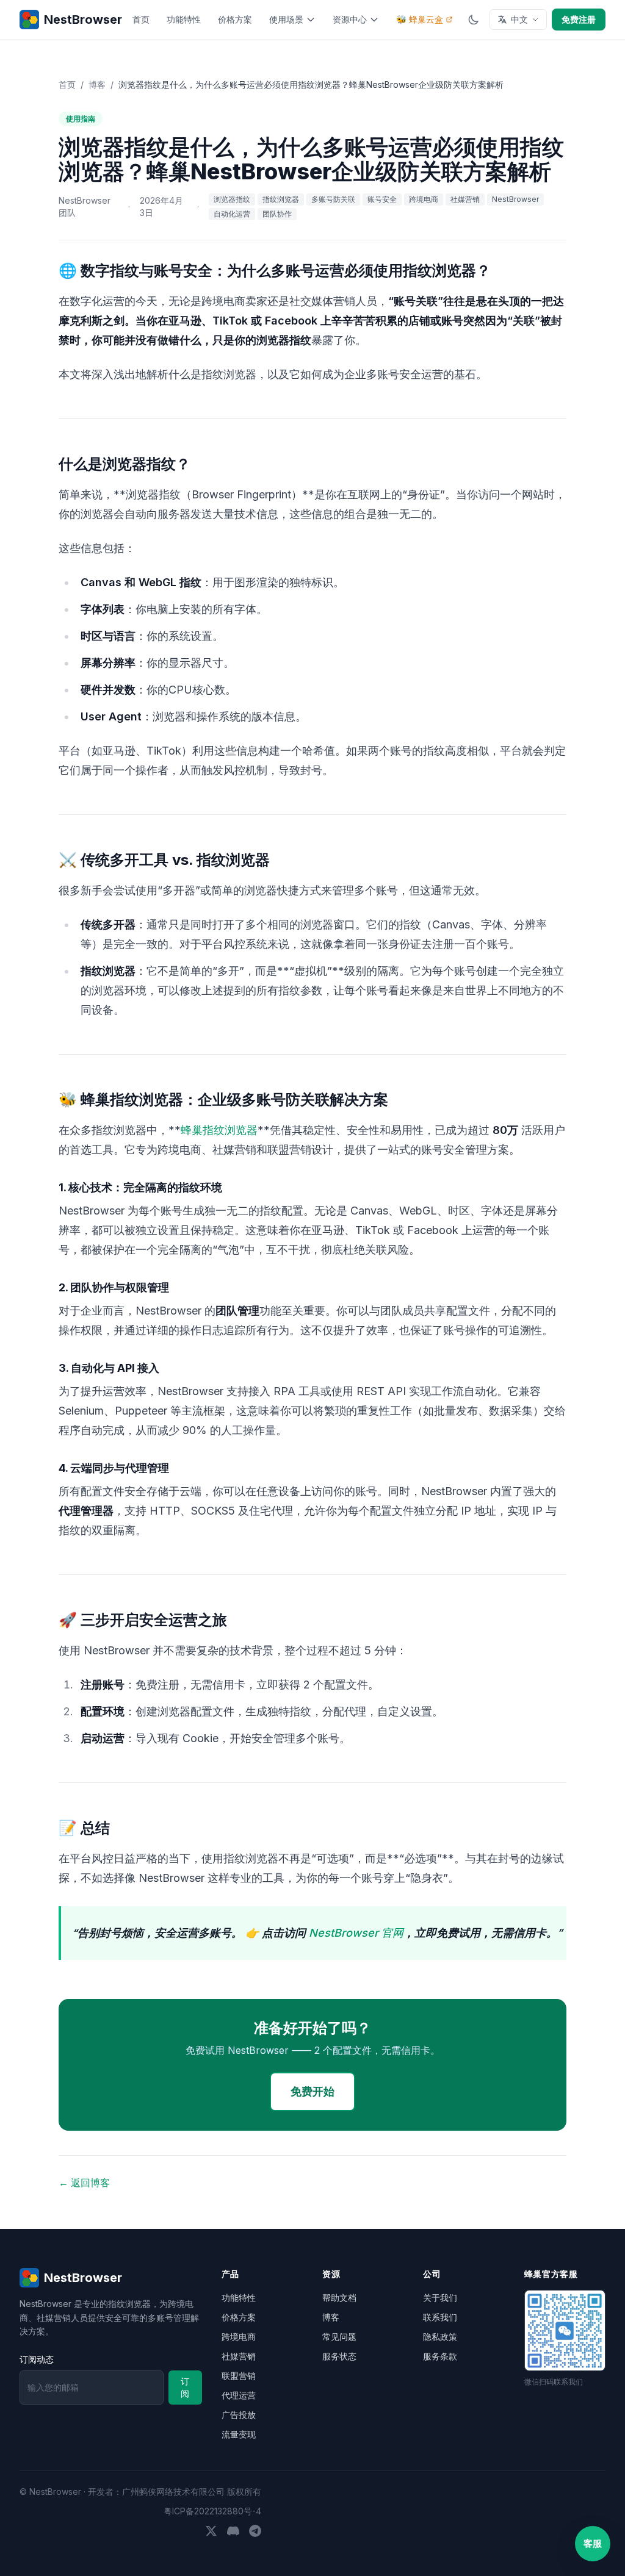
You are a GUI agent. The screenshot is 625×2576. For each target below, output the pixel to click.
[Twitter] (211, 2531)
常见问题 (339, 2337)
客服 (593, 2543)
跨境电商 (239, 2337)
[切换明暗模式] (474, 20)
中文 (519, 19)
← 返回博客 (84, 2183)
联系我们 (440, 2317)
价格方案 (235, 19)
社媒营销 (239, 2356)
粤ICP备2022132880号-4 (212, 2511)
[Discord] (233, 2531)
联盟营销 (239, 2376)
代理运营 (239, 2395)
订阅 (185, 2387)
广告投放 (239, 2415)
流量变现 (239, 2434)
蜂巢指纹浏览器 (219, 1130)
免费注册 (579, 19)
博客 (97, 84)
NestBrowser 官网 (356, 1933)
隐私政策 (440, 2337)
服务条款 (440, 2356)
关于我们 (440, 2298)
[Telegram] (255, 2531)
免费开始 (312, 2091)
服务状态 (339, 2356)
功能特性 (184, 19)
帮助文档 (339, 2298)
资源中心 (350, 19)
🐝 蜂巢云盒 (420, 19)
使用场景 (286, 19)
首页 (141, 19)
